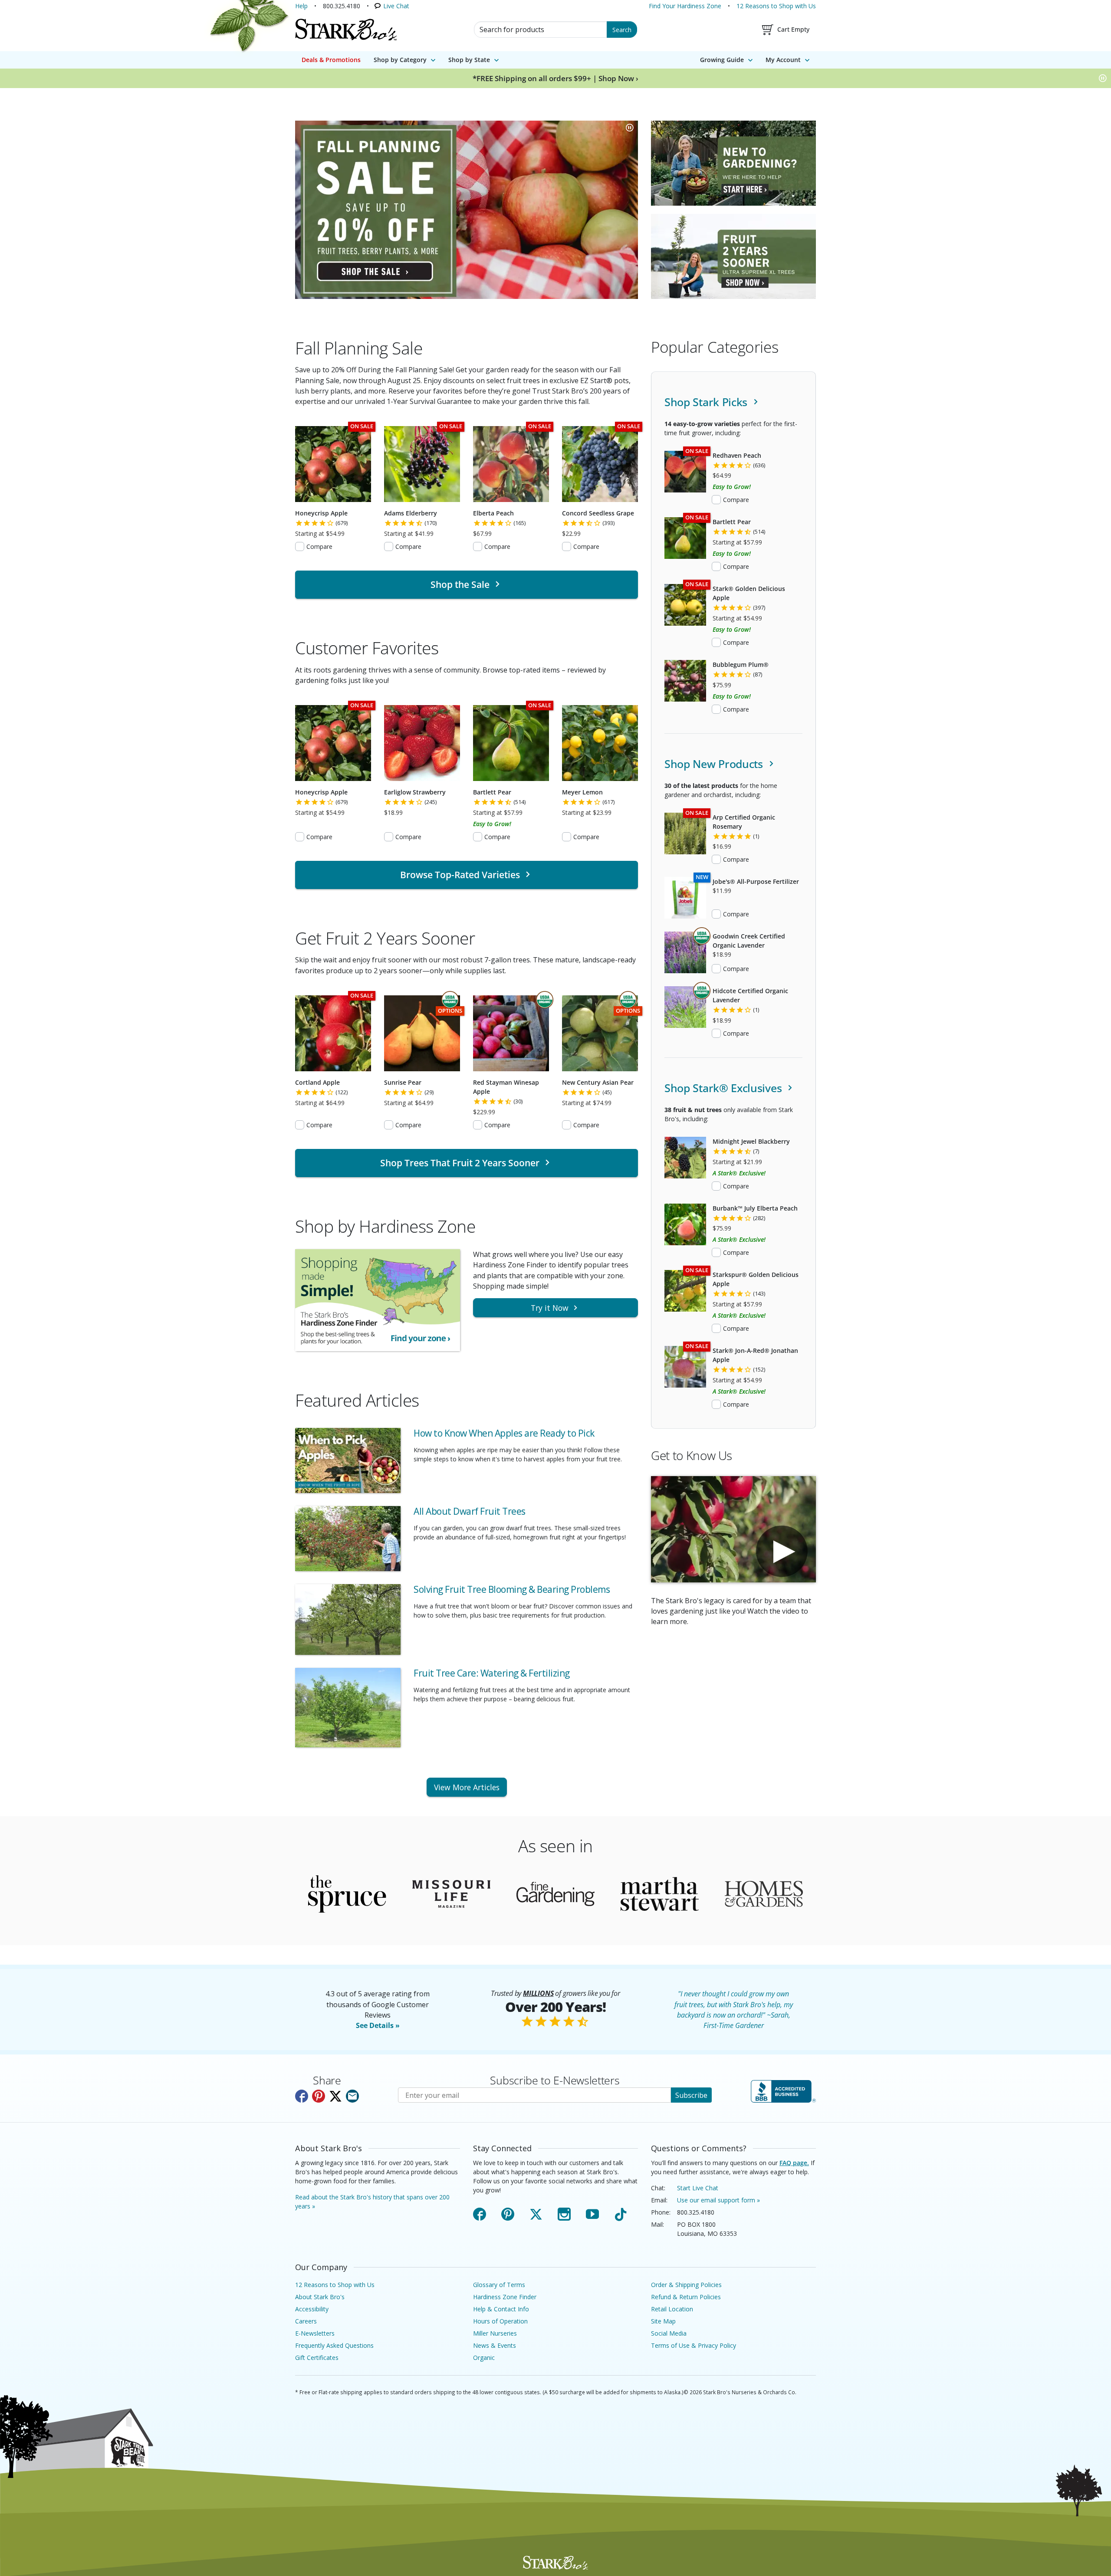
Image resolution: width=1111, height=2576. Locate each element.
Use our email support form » (718, 2200)
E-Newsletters (315, 2333)
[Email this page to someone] (352, 2096)
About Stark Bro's (320, 2297)
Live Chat (396, 6)
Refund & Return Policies (686, 2297)
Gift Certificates (317, 2358)
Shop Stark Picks (707, 402)
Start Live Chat (698, 2188)
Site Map (663, 2321)
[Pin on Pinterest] (319, 2096)
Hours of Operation (500, 2321)
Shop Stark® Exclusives (725, 1088)
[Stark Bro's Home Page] (346, 30)
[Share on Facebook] (302, 2096)
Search (622, 30)
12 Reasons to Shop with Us (776, 6)
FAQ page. (794, 2163)
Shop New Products (715, 764)
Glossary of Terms (499, 2285)
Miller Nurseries (495, 2333)
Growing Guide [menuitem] (722, 60)
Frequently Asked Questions (334, 2345)
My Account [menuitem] (783, 60)
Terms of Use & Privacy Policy (694, 2345)
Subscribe (691, 2095)
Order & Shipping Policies (686, 2285)
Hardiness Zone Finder (505, 2297)
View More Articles (467, 1787)
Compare (319, 546)
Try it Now (550, 1308)
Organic (484, 2358)
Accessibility (312, 2309)
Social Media (669, 2333)
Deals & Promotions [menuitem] (331, 60)
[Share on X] (335, 2096)
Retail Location (672, 2309)
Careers (306, 2321)
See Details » (378, 2025)
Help (301, 6)
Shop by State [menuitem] (469, 60)
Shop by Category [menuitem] (400, 60)
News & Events (495, 2345)
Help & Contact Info (501, 2309)
